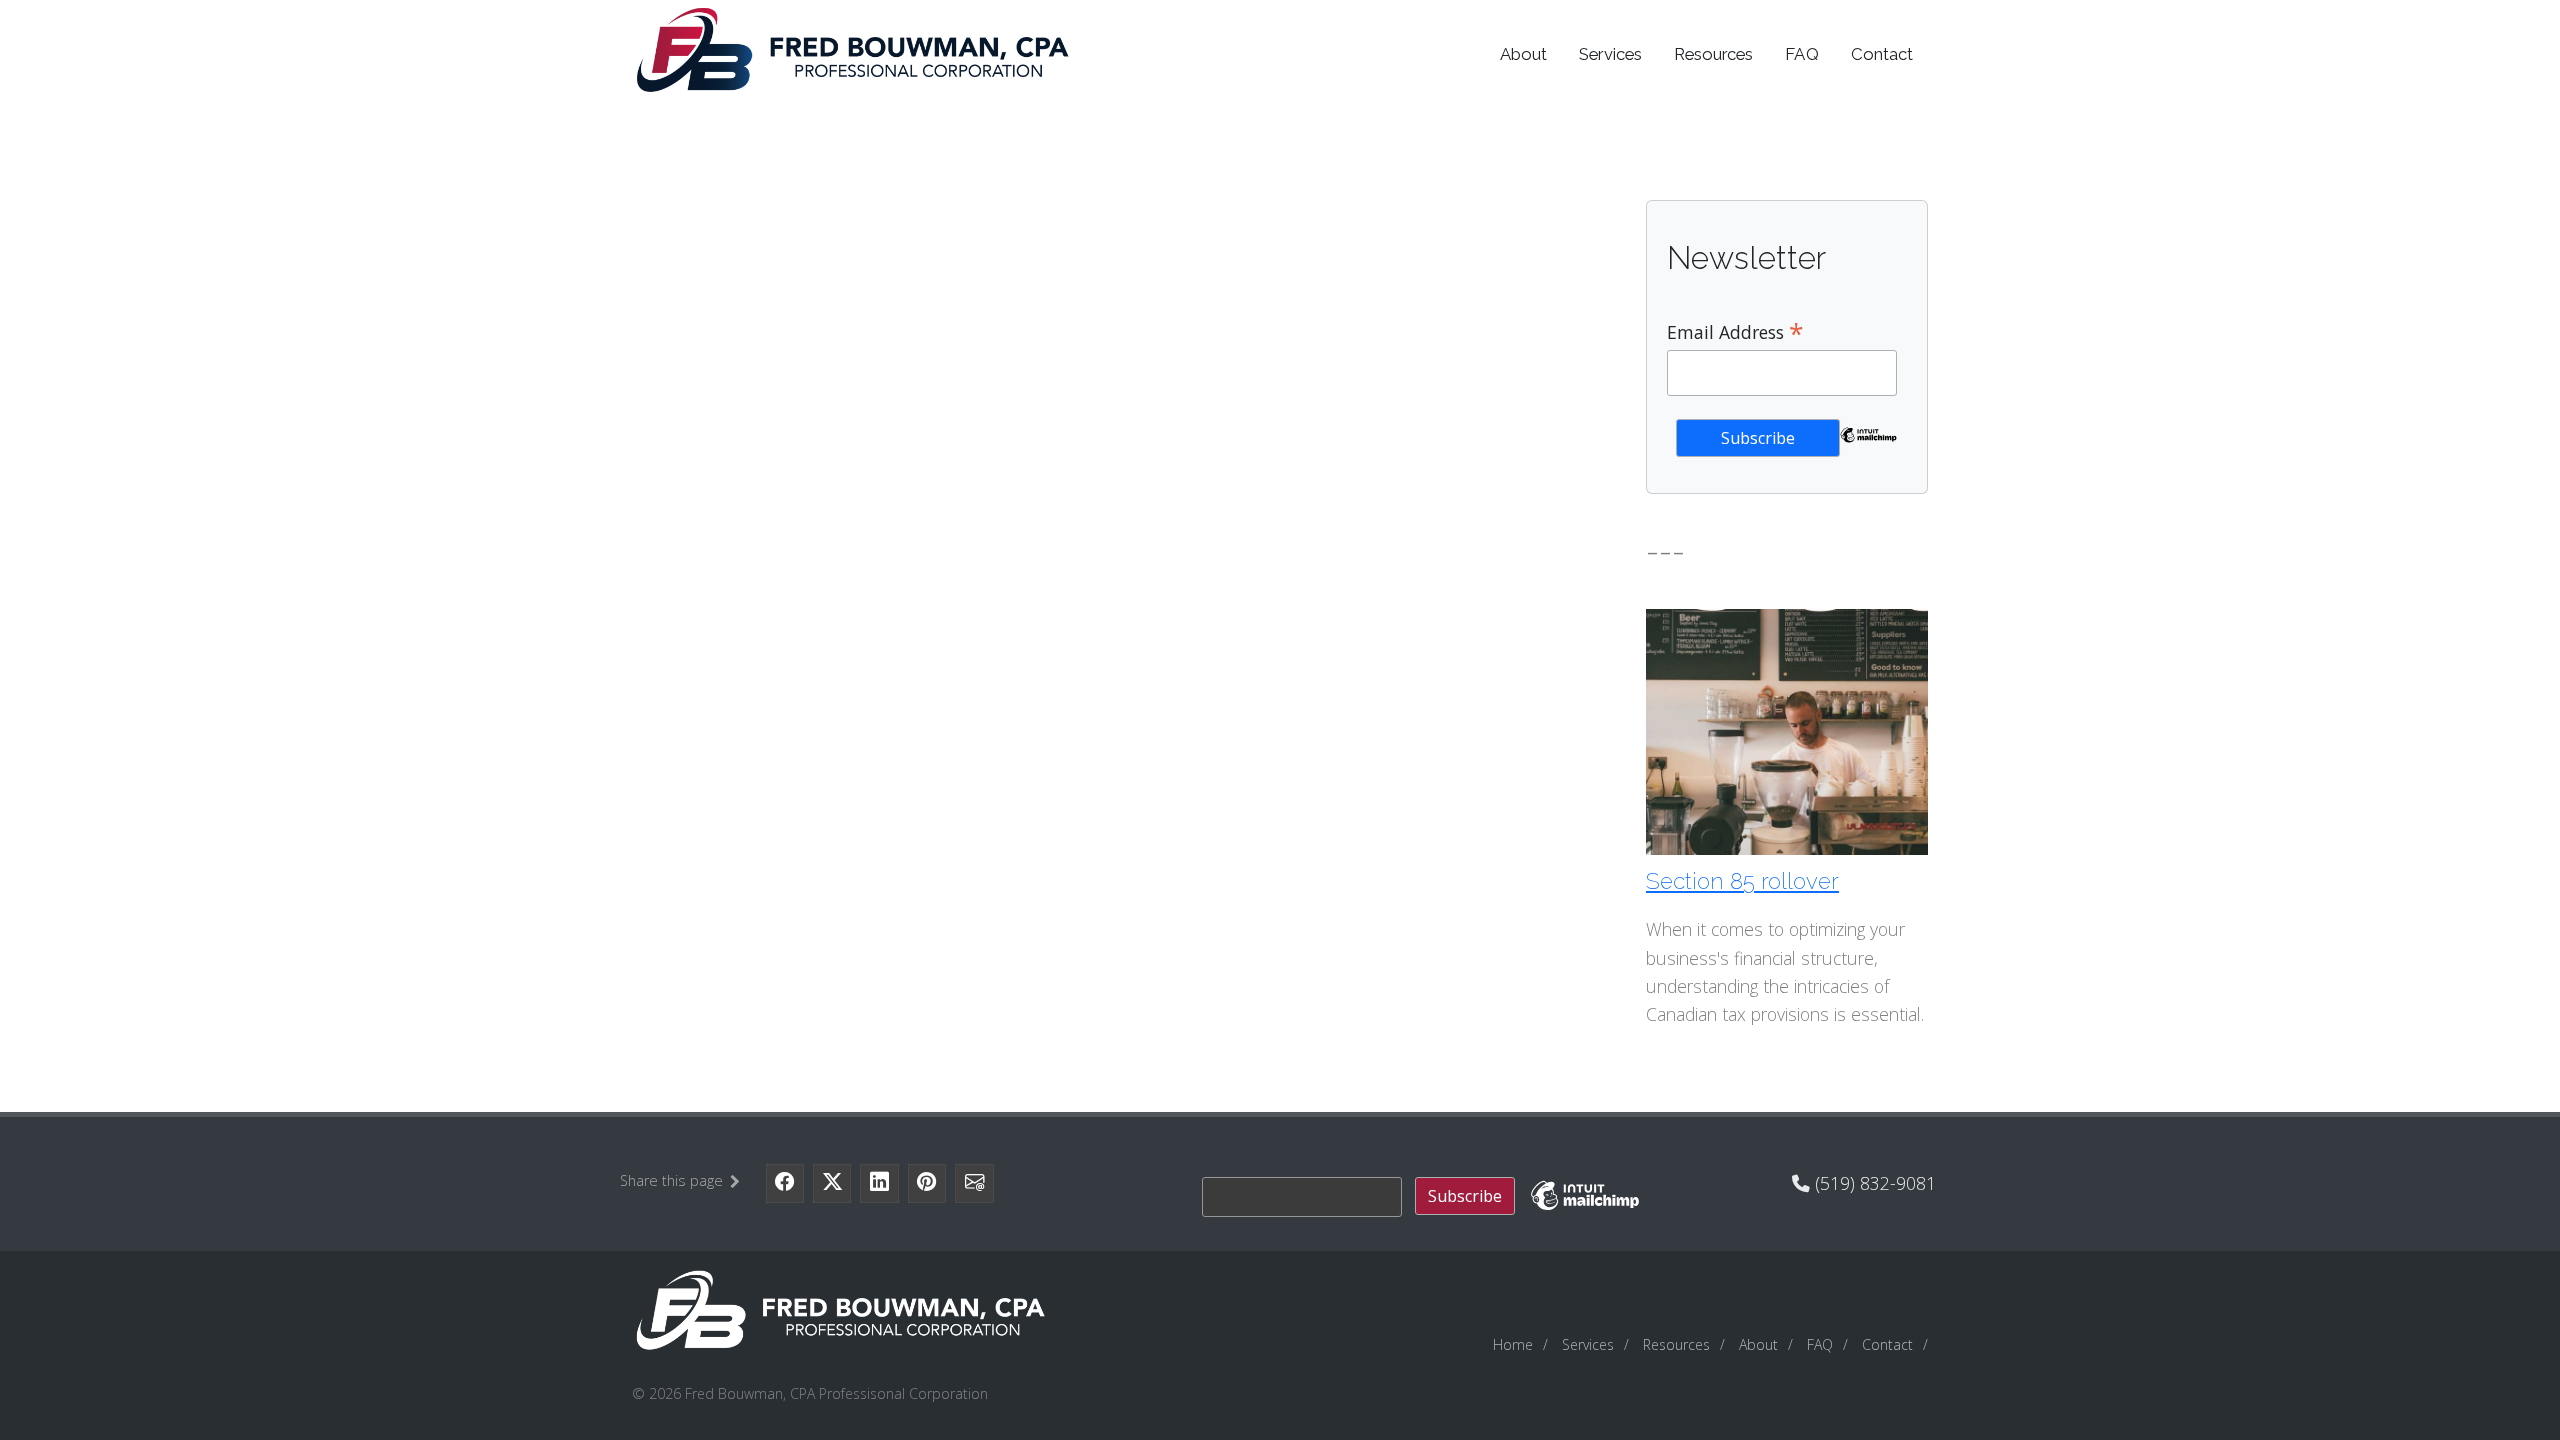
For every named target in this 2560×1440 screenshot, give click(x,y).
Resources (1714, 54)
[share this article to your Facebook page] (785, 1183)
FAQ (1801, 54)
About (1523, 54)
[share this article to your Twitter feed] (832, 1183)
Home (1513, 1344)
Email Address (1735, 331)
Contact (1882, 54)
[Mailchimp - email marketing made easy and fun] (1869, 448)
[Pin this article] (927, 1183)
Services (1610, 54)
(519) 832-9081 (1873, 1183)
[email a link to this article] (974, 1183)
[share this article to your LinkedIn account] (879, 1183)
